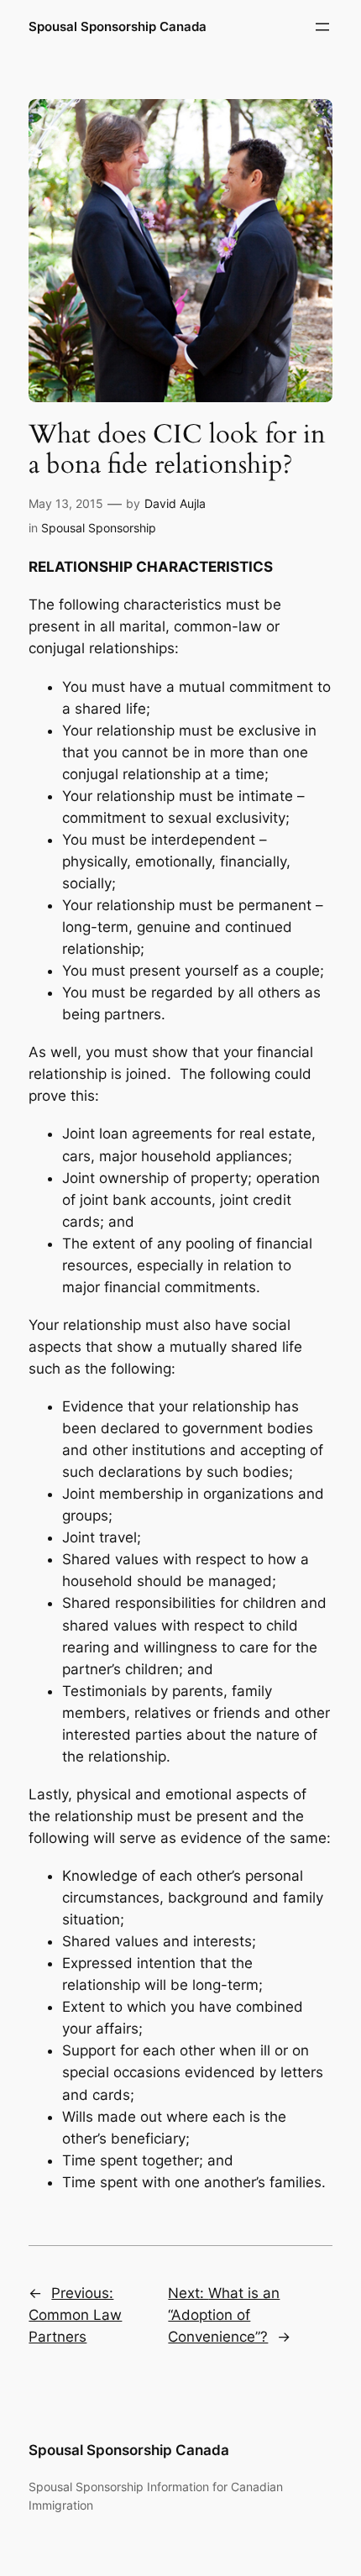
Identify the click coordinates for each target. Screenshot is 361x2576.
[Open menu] (322, 27)
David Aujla (175, 503)
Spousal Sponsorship (99, 528)
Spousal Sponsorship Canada (118, 27)
